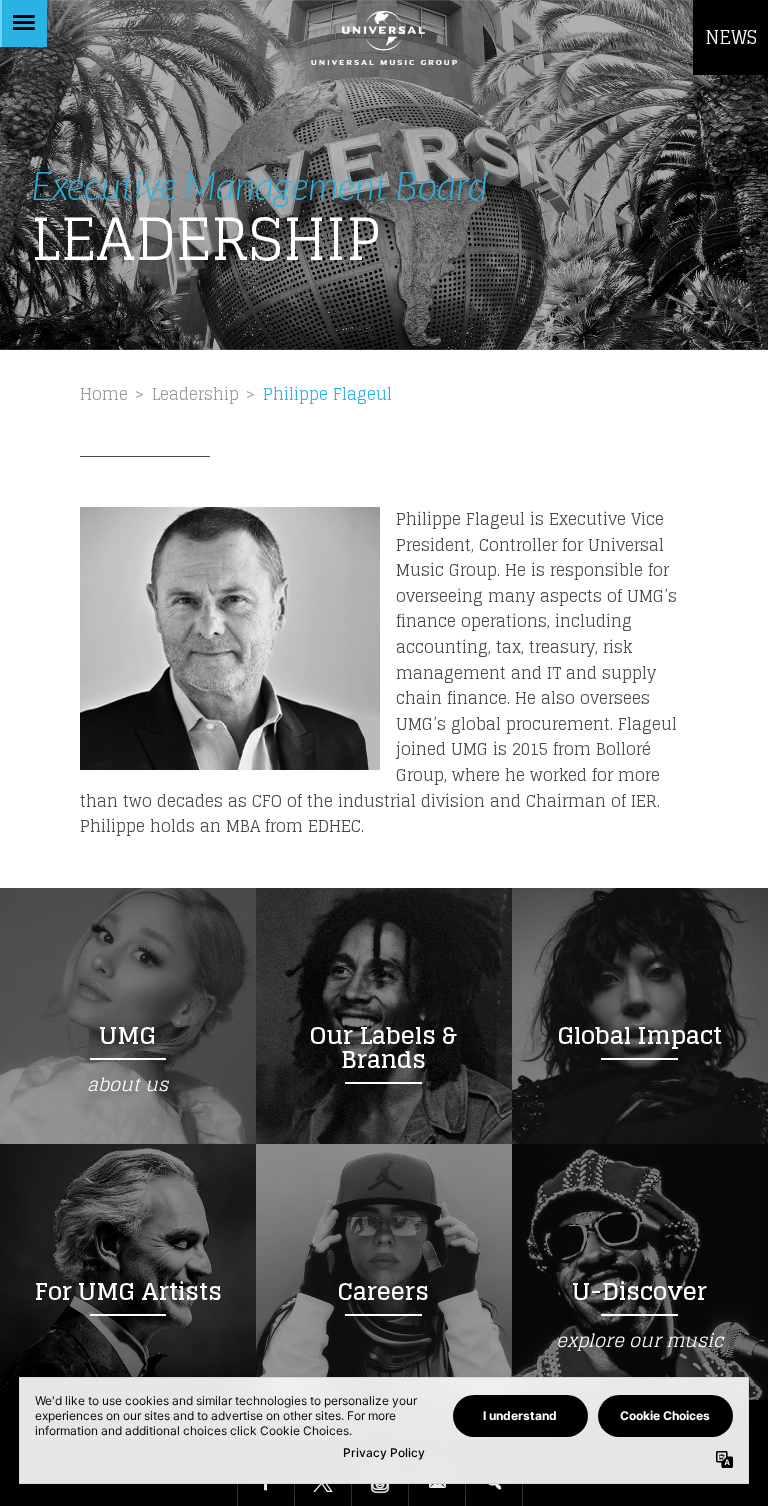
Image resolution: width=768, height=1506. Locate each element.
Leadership (195, 394)
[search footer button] (494, 1484)
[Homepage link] (384, 37)
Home (104, 394)
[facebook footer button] (266, 1484)
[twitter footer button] (323, 1484)
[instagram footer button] (380, 1484)
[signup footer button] (437, 1484)
